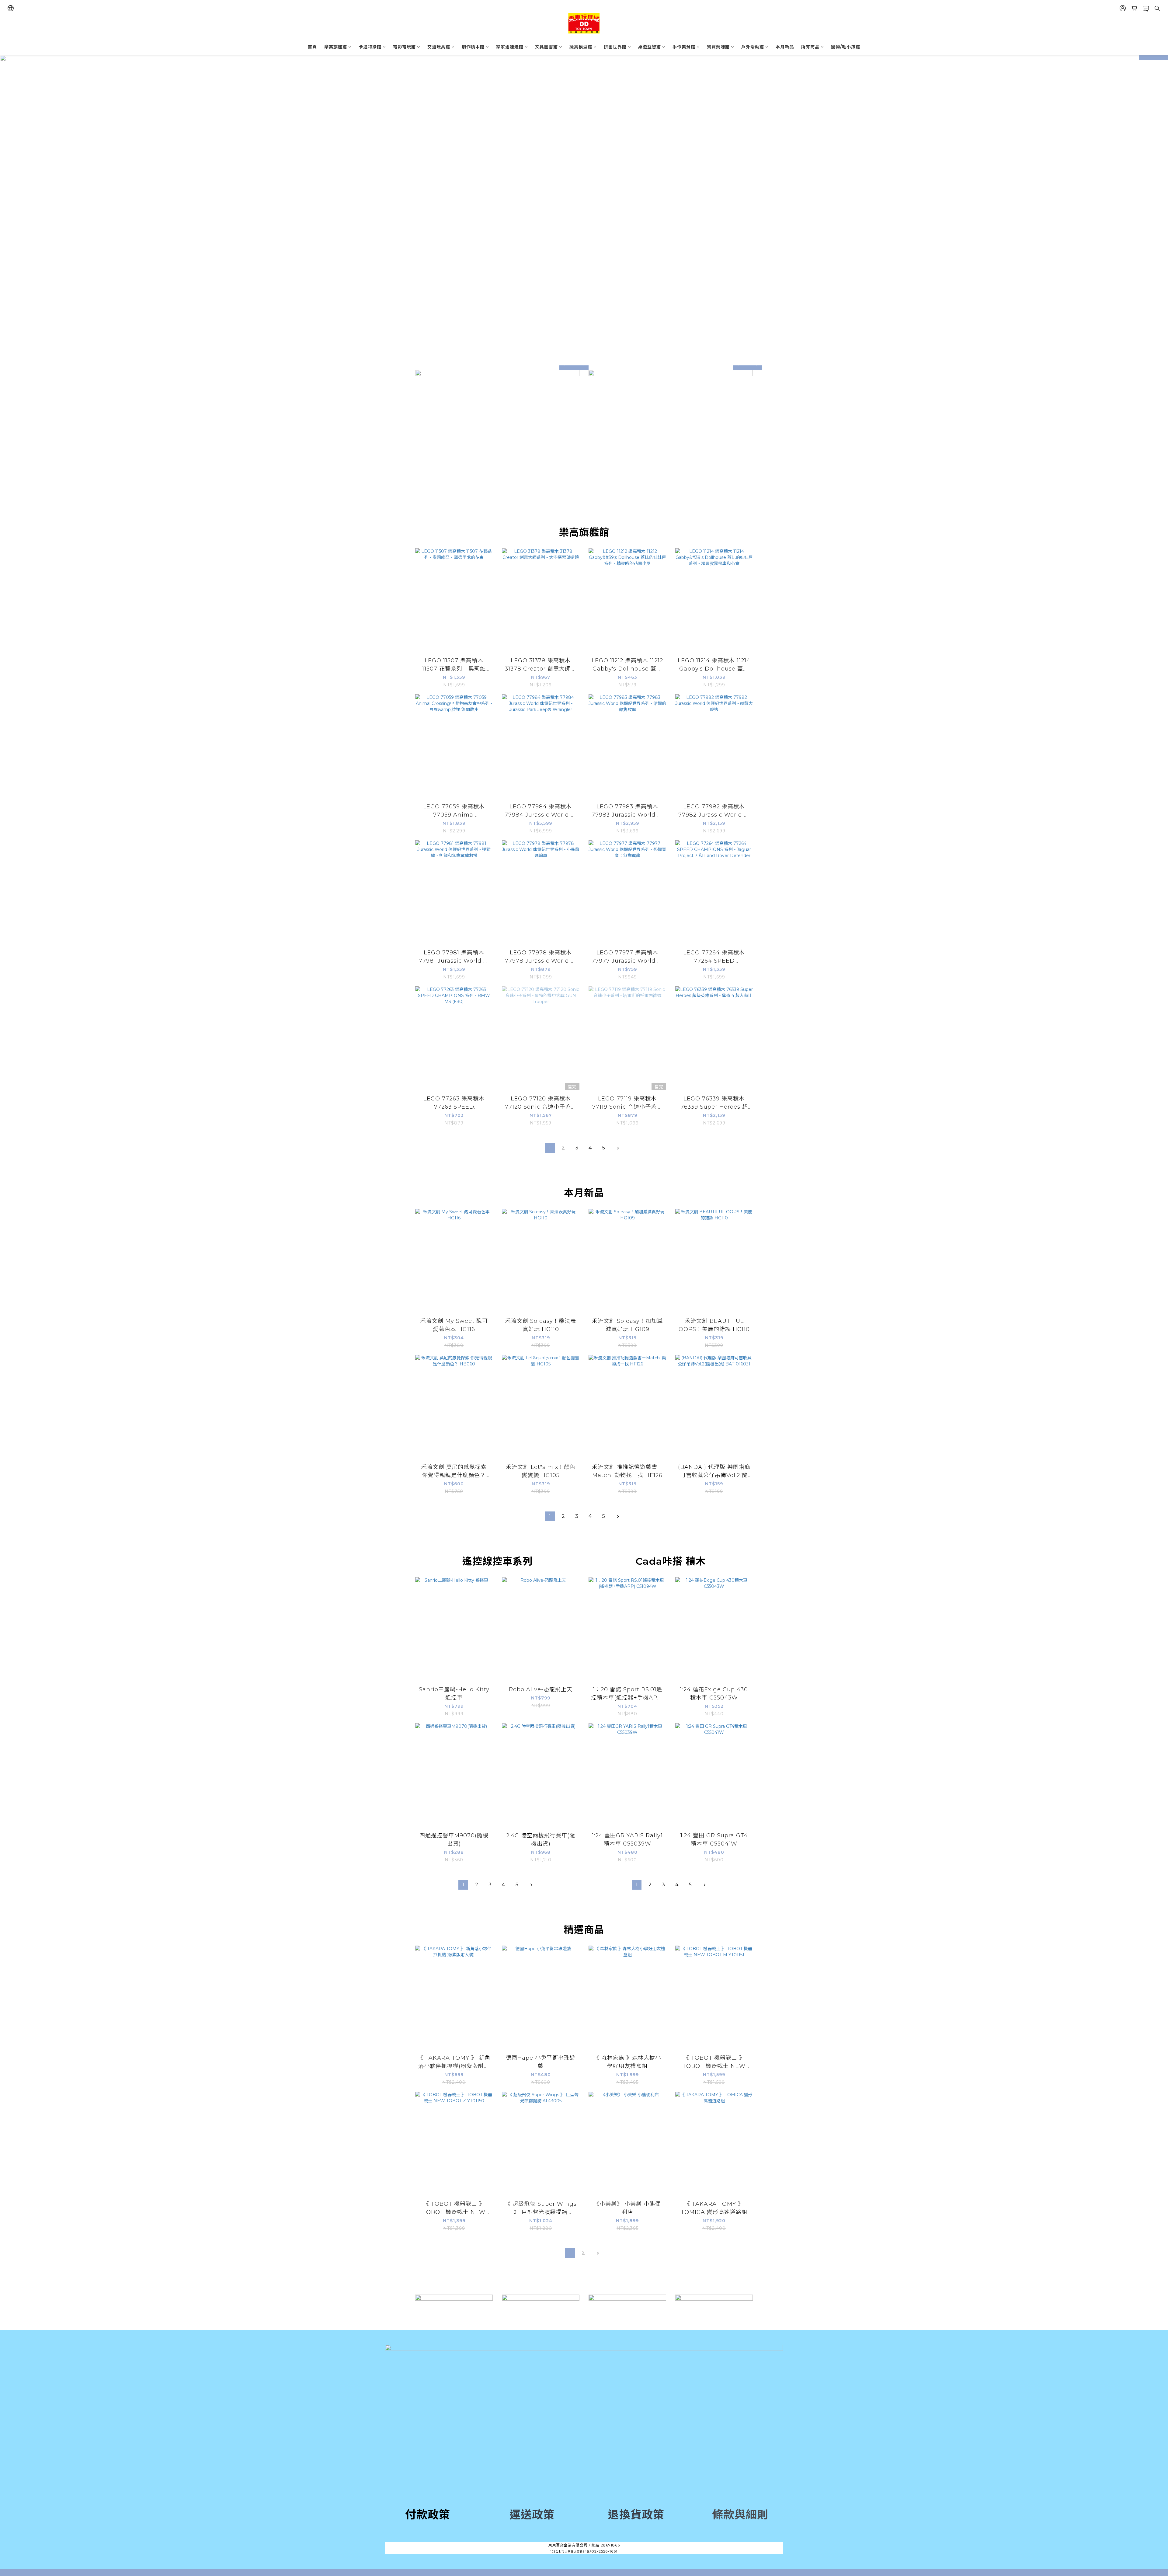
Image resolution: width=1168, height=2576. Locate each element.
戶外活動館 (753, 47)
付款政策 (428, 2515)
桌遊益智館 (650, 47)
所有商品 (810, 47)
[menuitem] (550, 1148)
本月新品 (785, 47)
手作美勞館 (684, 47)
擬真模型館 (581, 47)
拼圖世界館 (615, 47)
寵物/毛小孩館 (846, 47)
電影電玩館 (404, 47)
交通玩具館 (439, 47)
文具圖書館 (546, 47)
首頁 (312, 47)
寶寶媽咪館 (718, 47)
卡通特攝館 (370, 47)
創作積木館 (473, 47)
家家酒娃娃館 (510, 47)
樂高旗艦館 (336, 47)
